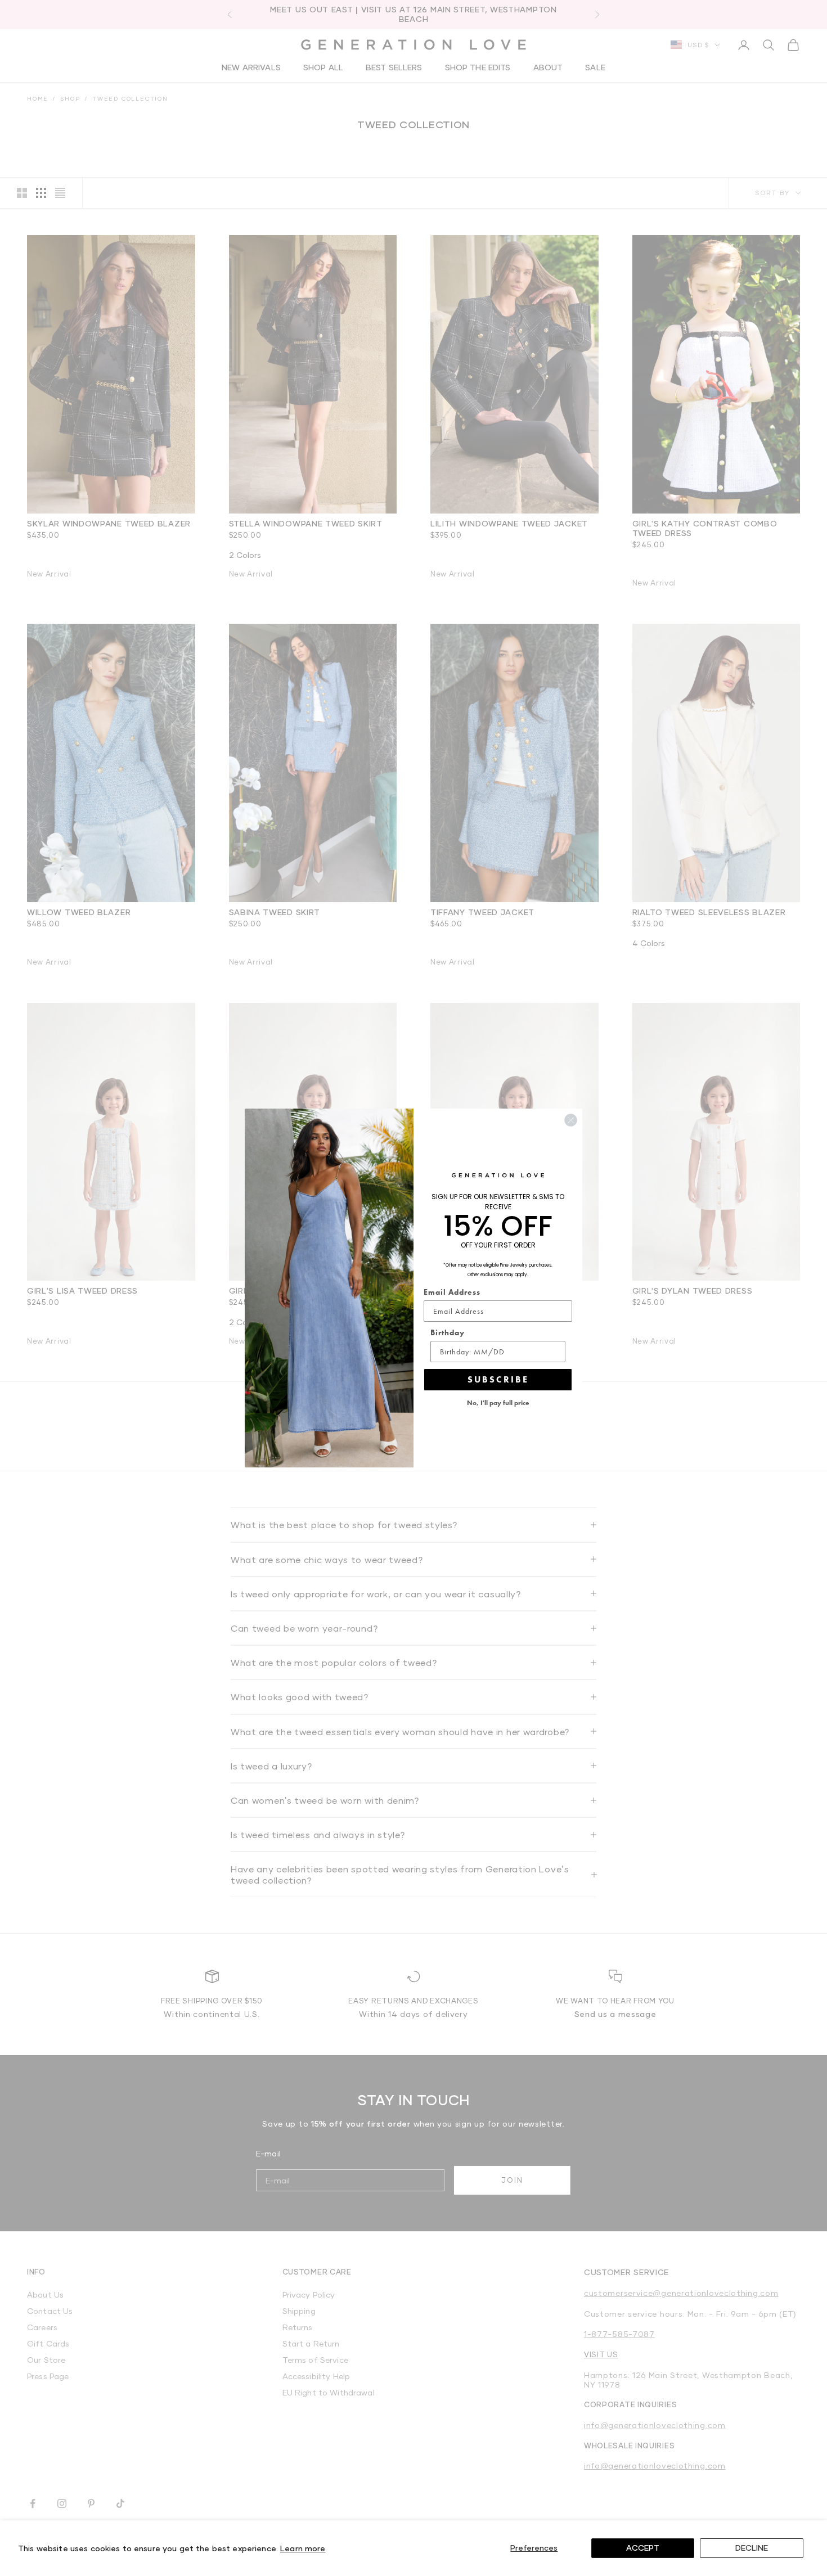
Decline (752, 2548)
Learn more (303, 2548)
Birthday (448, 1332)
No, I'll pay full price (498, 1403)
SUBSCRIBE (498, 1379)
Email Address (452, 1292)
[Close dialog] (571, 1120)
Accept (643, 2548)
